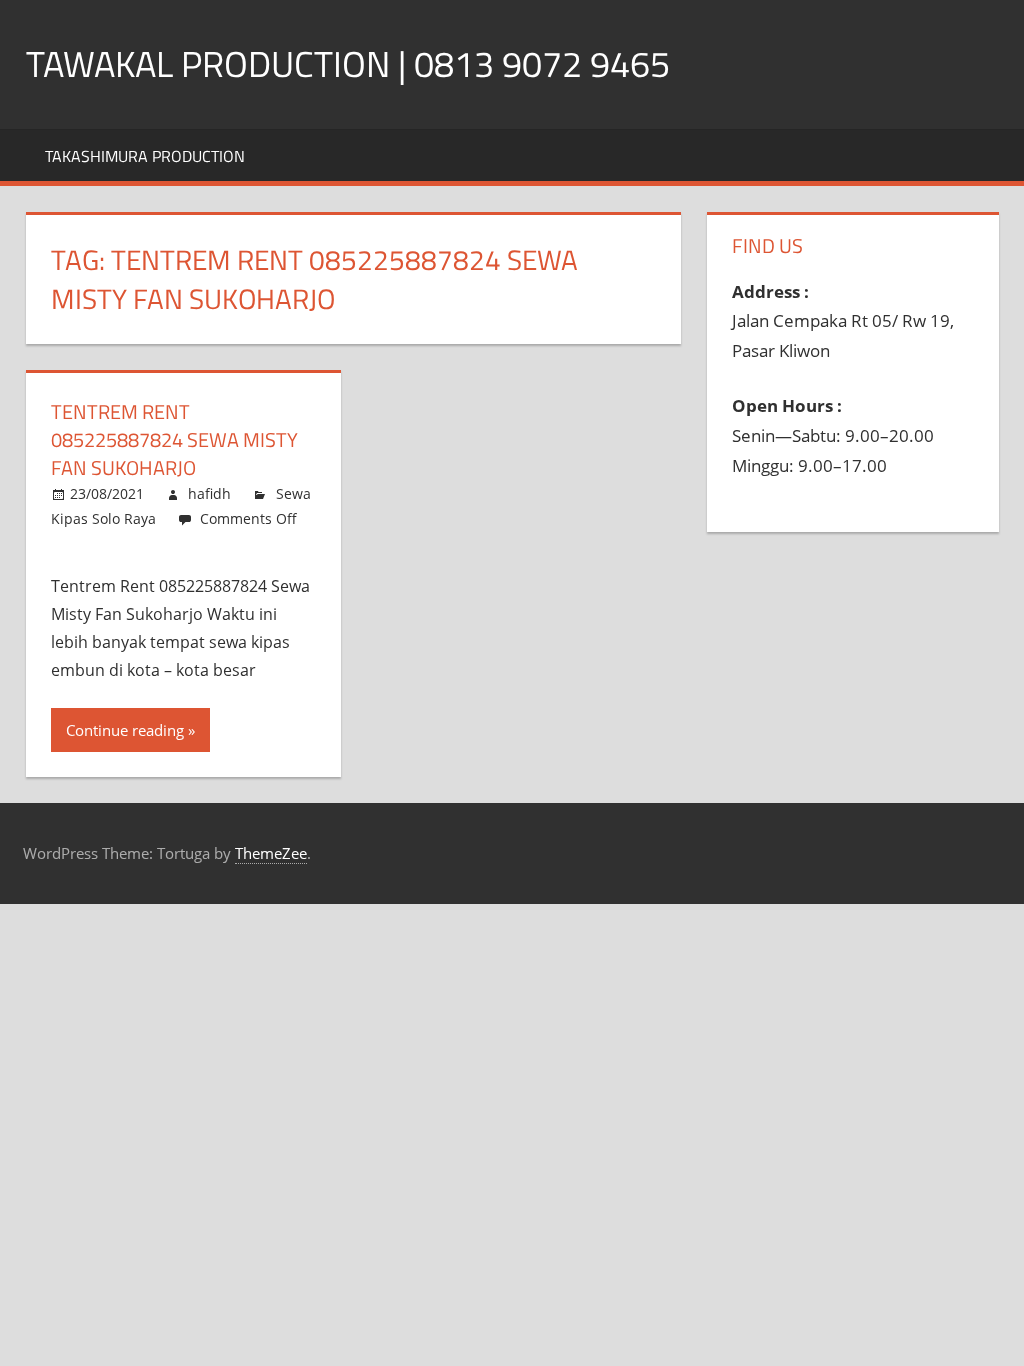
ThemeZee (271, 853)
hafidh (209, 493)
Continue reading (125, 730)
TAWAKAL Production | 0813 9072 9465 (348, 63)
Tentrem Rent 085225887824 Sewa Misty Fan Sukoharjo (174, 439)
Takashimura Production (145, 156)
